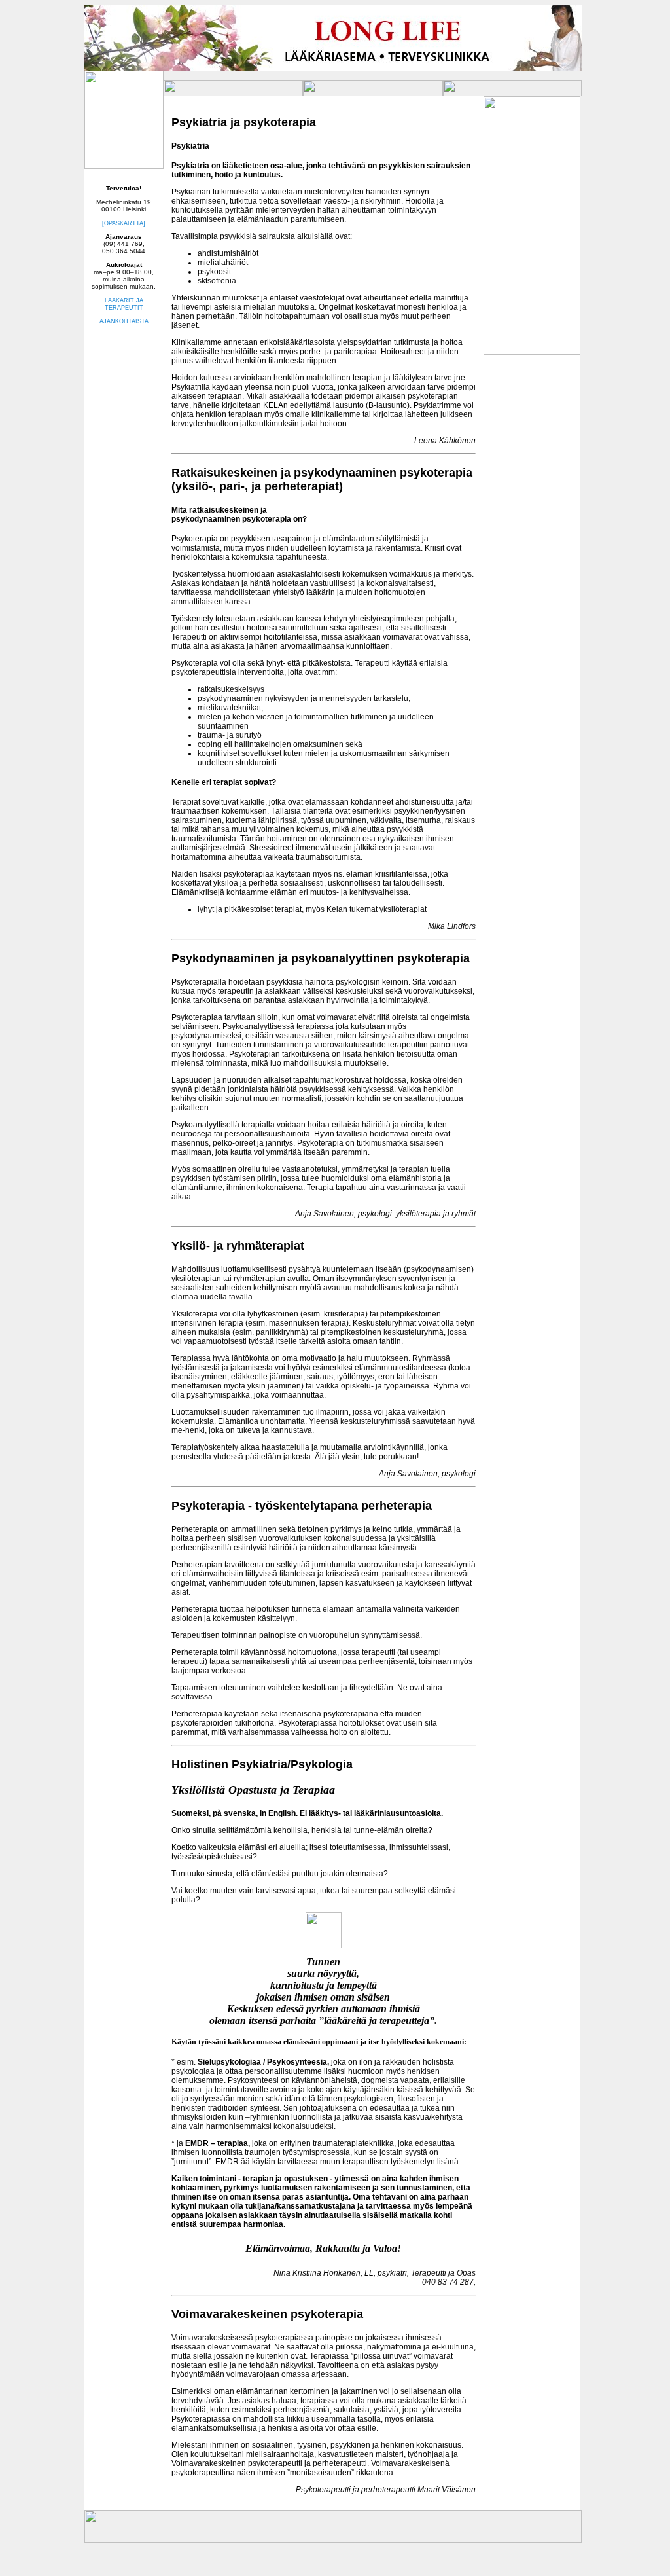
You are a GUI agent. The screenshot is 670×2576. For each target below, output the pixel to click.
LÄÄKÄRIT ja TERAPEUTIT (124, 304)
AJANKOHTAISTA (124, 321)
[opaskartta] (124, 223)
